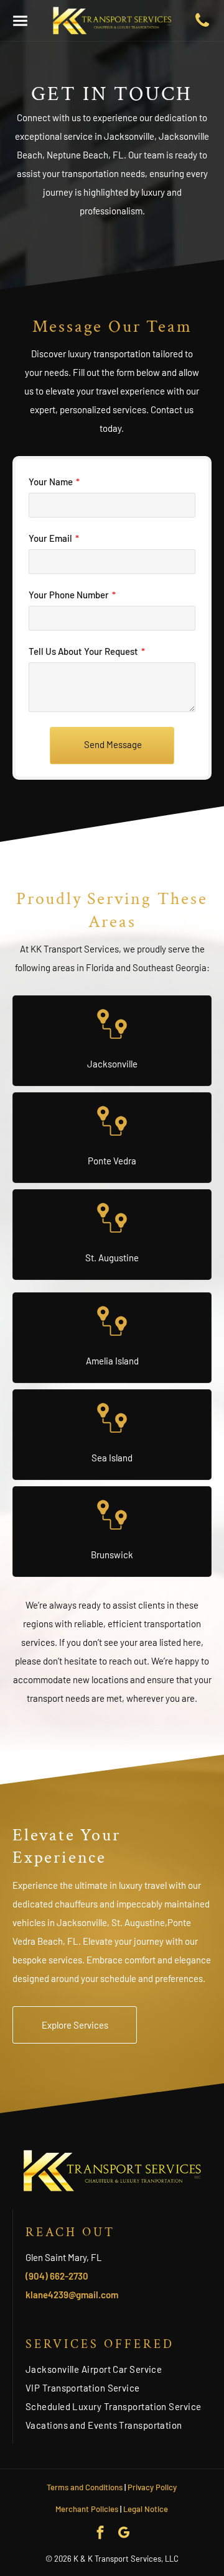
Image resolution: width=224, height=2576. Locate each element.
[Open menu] (20, 21)
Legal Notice (146, 2509)
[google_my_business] (124, 2534)
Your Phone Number (69, 595)
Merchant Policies (87, 2509)
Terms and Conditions (85, 2487)
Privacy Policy (152, 2487)
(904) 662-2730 (57, 2276)
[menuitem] (119, 2369)
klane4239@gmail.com (72, 2295)
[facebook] (100, 2534)
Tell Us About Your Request (83, 651)
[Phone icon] (202, 25)
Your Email (50, 538)
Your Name (51, 482)
